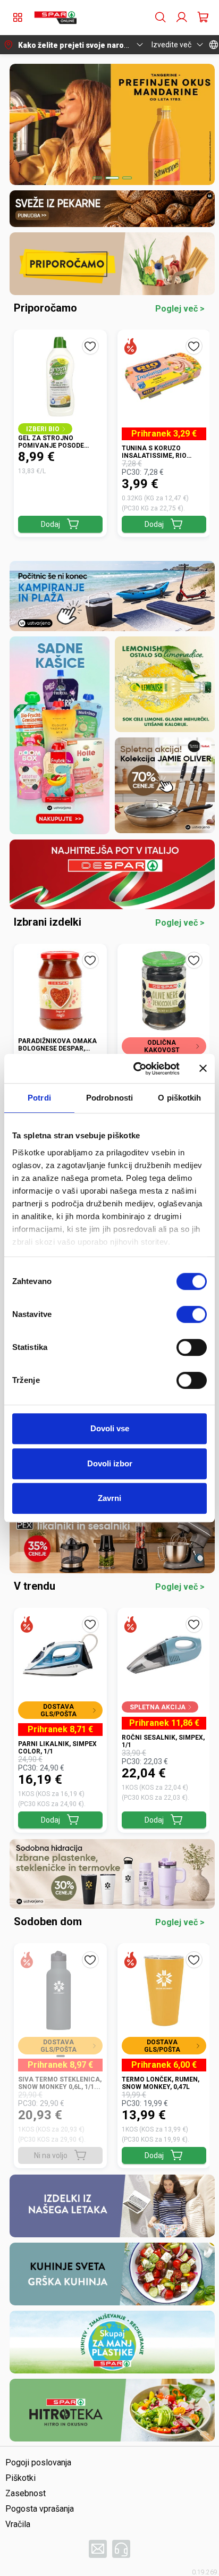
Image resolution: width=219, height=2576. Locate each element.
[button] (55, 18)
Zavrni (109, 1498)
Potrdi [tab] (39, 1098)
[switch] (192, 1314)
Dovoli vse (110, 1428)
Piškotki (20, 2478)
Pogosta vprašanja (40, 2509)
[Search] (161, 18)
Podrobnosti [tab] (109, 1098)
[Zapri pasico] (203, 1069)
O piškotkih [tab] (179, 1098)
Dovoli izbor (110, 1463)
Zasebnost (26, 2493)
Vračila (18, 2524)
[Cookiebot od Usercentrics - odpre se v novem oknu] (136, 1069)
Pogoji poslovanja (38, 2462)
